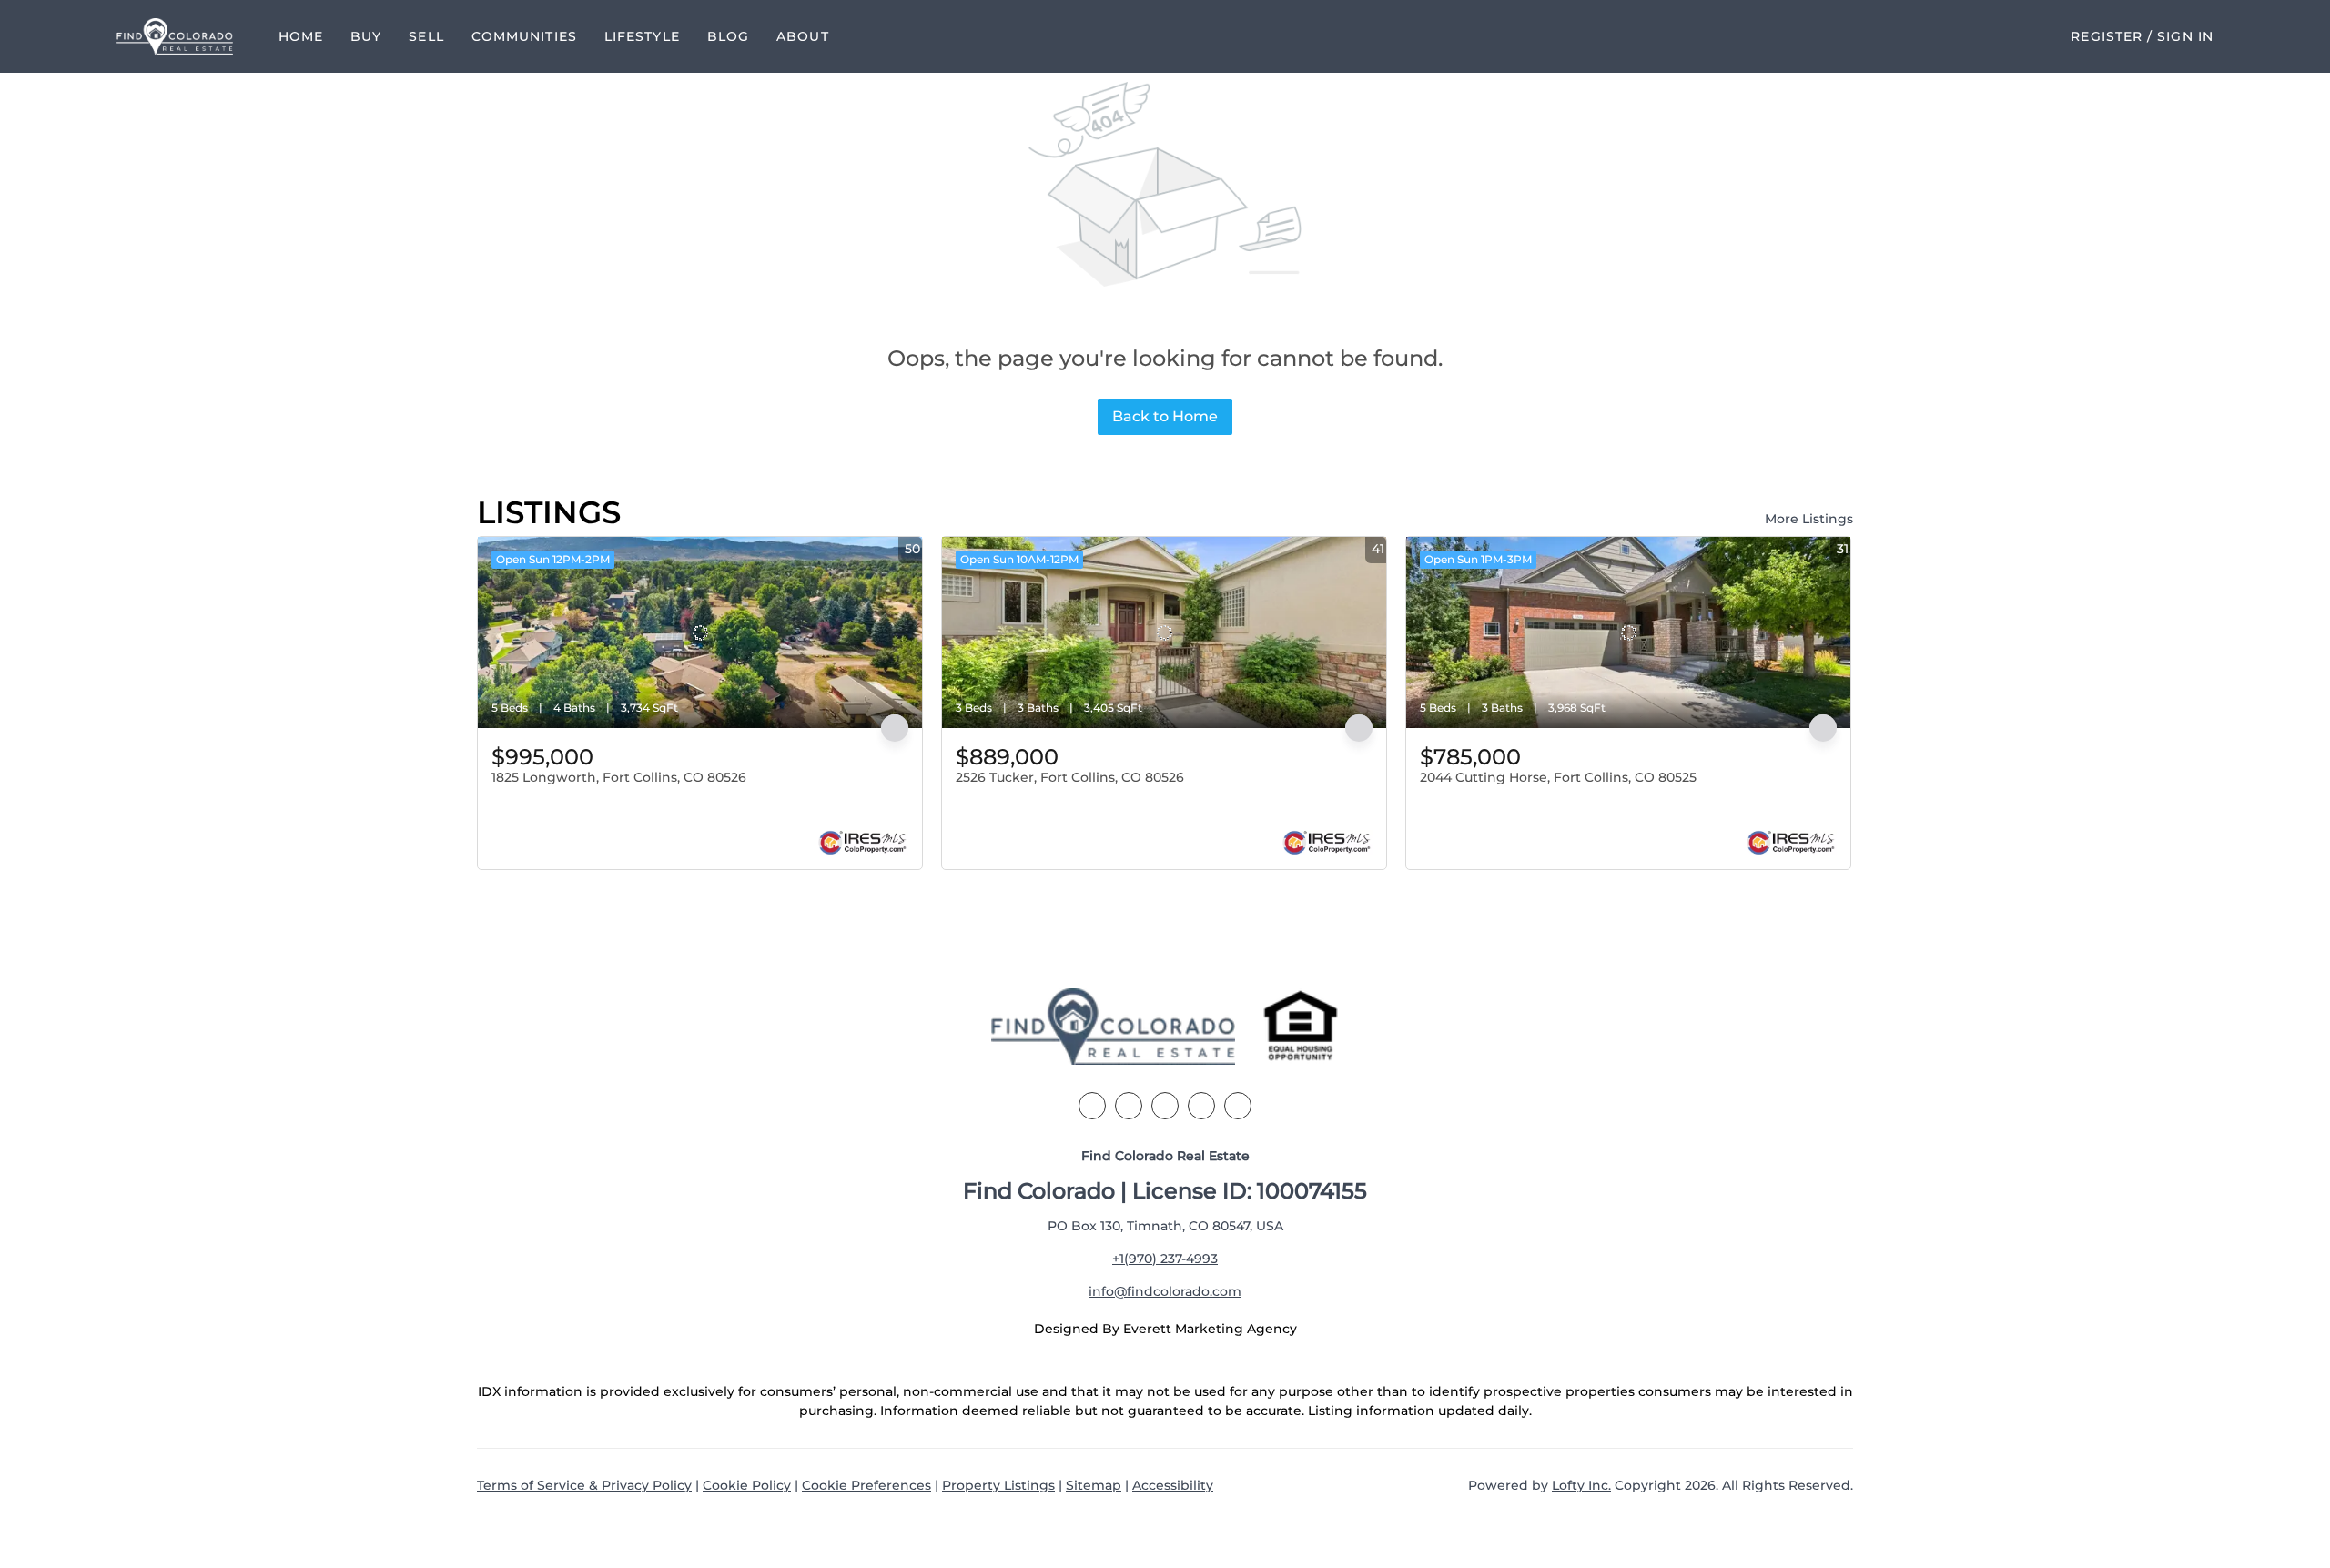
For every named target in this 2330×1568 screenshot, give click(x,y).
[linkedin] (1129, 1106)
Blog (728, 36)
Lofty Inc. (1581, 1485)
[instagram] (1201, 1106)
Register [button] (2107, 36)
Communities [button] (524, 36)
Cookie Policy (747, 1485)
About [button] (803, 36)
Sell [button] (426, 36)
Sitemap (1094, 1485)
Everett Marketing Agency (1210, 1329)
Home (301, 36)
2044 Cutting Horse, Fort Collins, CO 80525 (1558, 777)
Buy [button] (366, 36)
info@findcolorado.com (1165, 1291)
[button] (175, 36)
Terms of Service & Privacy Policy (584, 1485)
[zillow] (1165, 1106)
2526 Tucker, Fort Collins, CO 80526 (1070, 777)
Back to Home (1165, 416)
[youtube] (1238, 1106)
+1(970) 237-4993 (1165, 1259)
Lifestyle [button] (642, 36)
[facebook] (1092, 1106)
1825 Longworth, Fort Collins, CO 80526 (619, 777)
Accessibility (1173, 1485)
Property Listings (998, 1485)
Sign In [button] (2185, 36)
